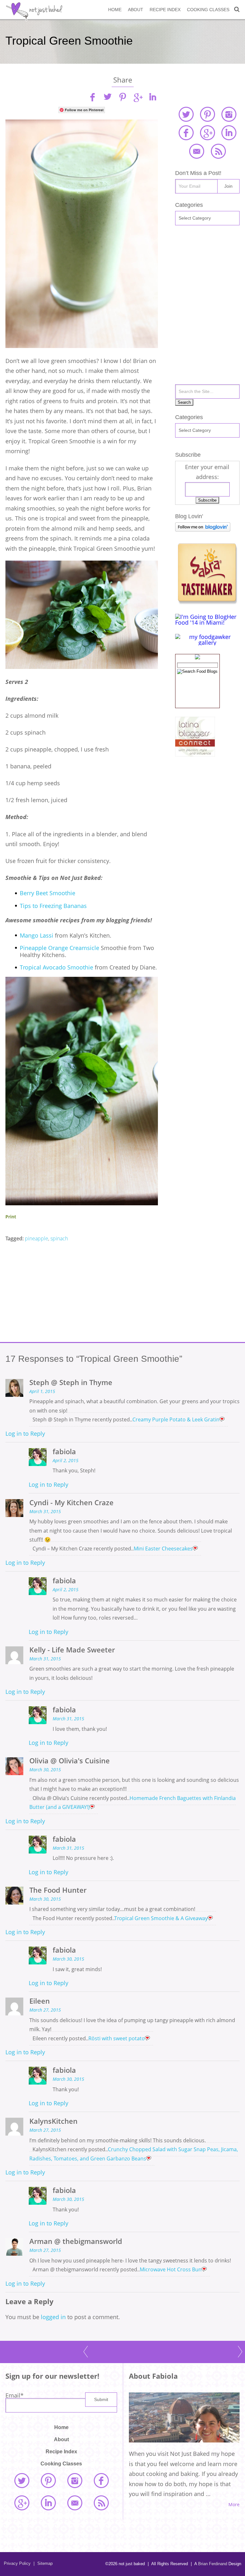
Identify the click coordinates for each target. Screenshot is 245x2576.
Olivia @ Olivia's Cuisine (70, 1761)
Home (115, 10)
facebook (186, 133)
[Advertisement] (82, 1293)
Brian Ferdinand (213, 2564)
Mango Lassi (37, 935)
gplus (137, 97)
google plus (207, 133)
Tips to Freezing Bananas (54, 906)
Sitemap (43, 2563)
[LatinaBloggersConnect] (195, 754)
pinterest (207, 114)
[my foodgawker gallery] (207, 642)
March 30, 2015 (45, 1770)
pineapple (37, 1238)
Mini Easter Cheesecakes (163, 1549)
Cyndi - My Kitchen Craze (71, 1502)
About (136, 10)
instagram (229, 114)
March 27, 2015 (45, 2010)
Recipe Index (165, 10)
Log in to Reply (25, 1433)
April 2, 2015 (66, 1461)
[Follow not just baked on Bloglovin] (203, 529)
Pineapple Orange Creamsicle (60, 948)
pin (122, 97)
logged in (53, 2317)
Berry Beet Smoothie (48, 893)
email (197, 151)
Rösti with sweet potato (117, 2038)
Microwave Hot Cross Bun (171, 2269)
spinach (59, 1238)
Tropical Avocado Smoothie (56, 967)
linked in (229, 133)
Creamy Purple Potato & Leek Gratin (176, 1419)
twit (108, 97)
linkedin (152, 97)
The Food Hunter (58, 1890)
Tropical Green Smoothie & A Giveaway (161, 1918)
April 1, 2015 (42, 1391)
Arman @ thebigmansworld (76, 2241)
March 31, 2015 (45, 1512)
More (234, 2505)
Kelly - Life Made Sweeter (72, 1650)
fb (93, 97)
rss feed (218, 151)
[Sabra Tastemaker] (207, 602)
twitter (186, 114)
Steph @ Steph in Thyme (71, 1382)
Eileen (40, 2001)
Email (15, 2395)
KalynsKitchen (53, 2121)
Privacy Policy (17, 2563)
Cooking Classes (208, 10)
